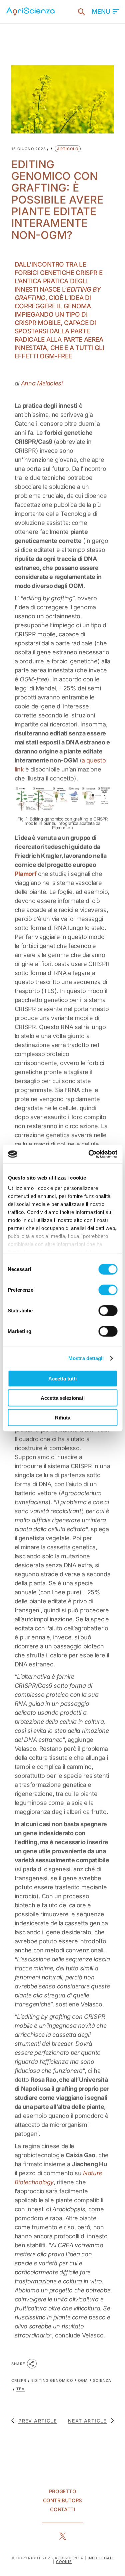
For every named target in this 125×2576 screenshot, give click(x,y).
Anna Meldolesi (42, 383)
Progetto (63, 2491)
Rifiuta (63, 1417)
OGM (83, 2380)
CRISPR (19, 2380)
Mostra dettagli (86, 1358)
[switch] (108, 1290)
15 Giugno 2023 (29, 149)
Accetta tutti (62, 1378)
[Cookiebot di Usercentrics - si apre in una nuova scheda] (89, 1154)
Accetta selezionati (63, 1398)
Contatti (62, 2509)
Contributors (62, 2500)
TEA (20, 2389)
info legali (101, 2558)
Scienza (102, 2380)
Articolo (68, 149)
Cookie (64, 2562)
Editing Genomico (52, 2380)
